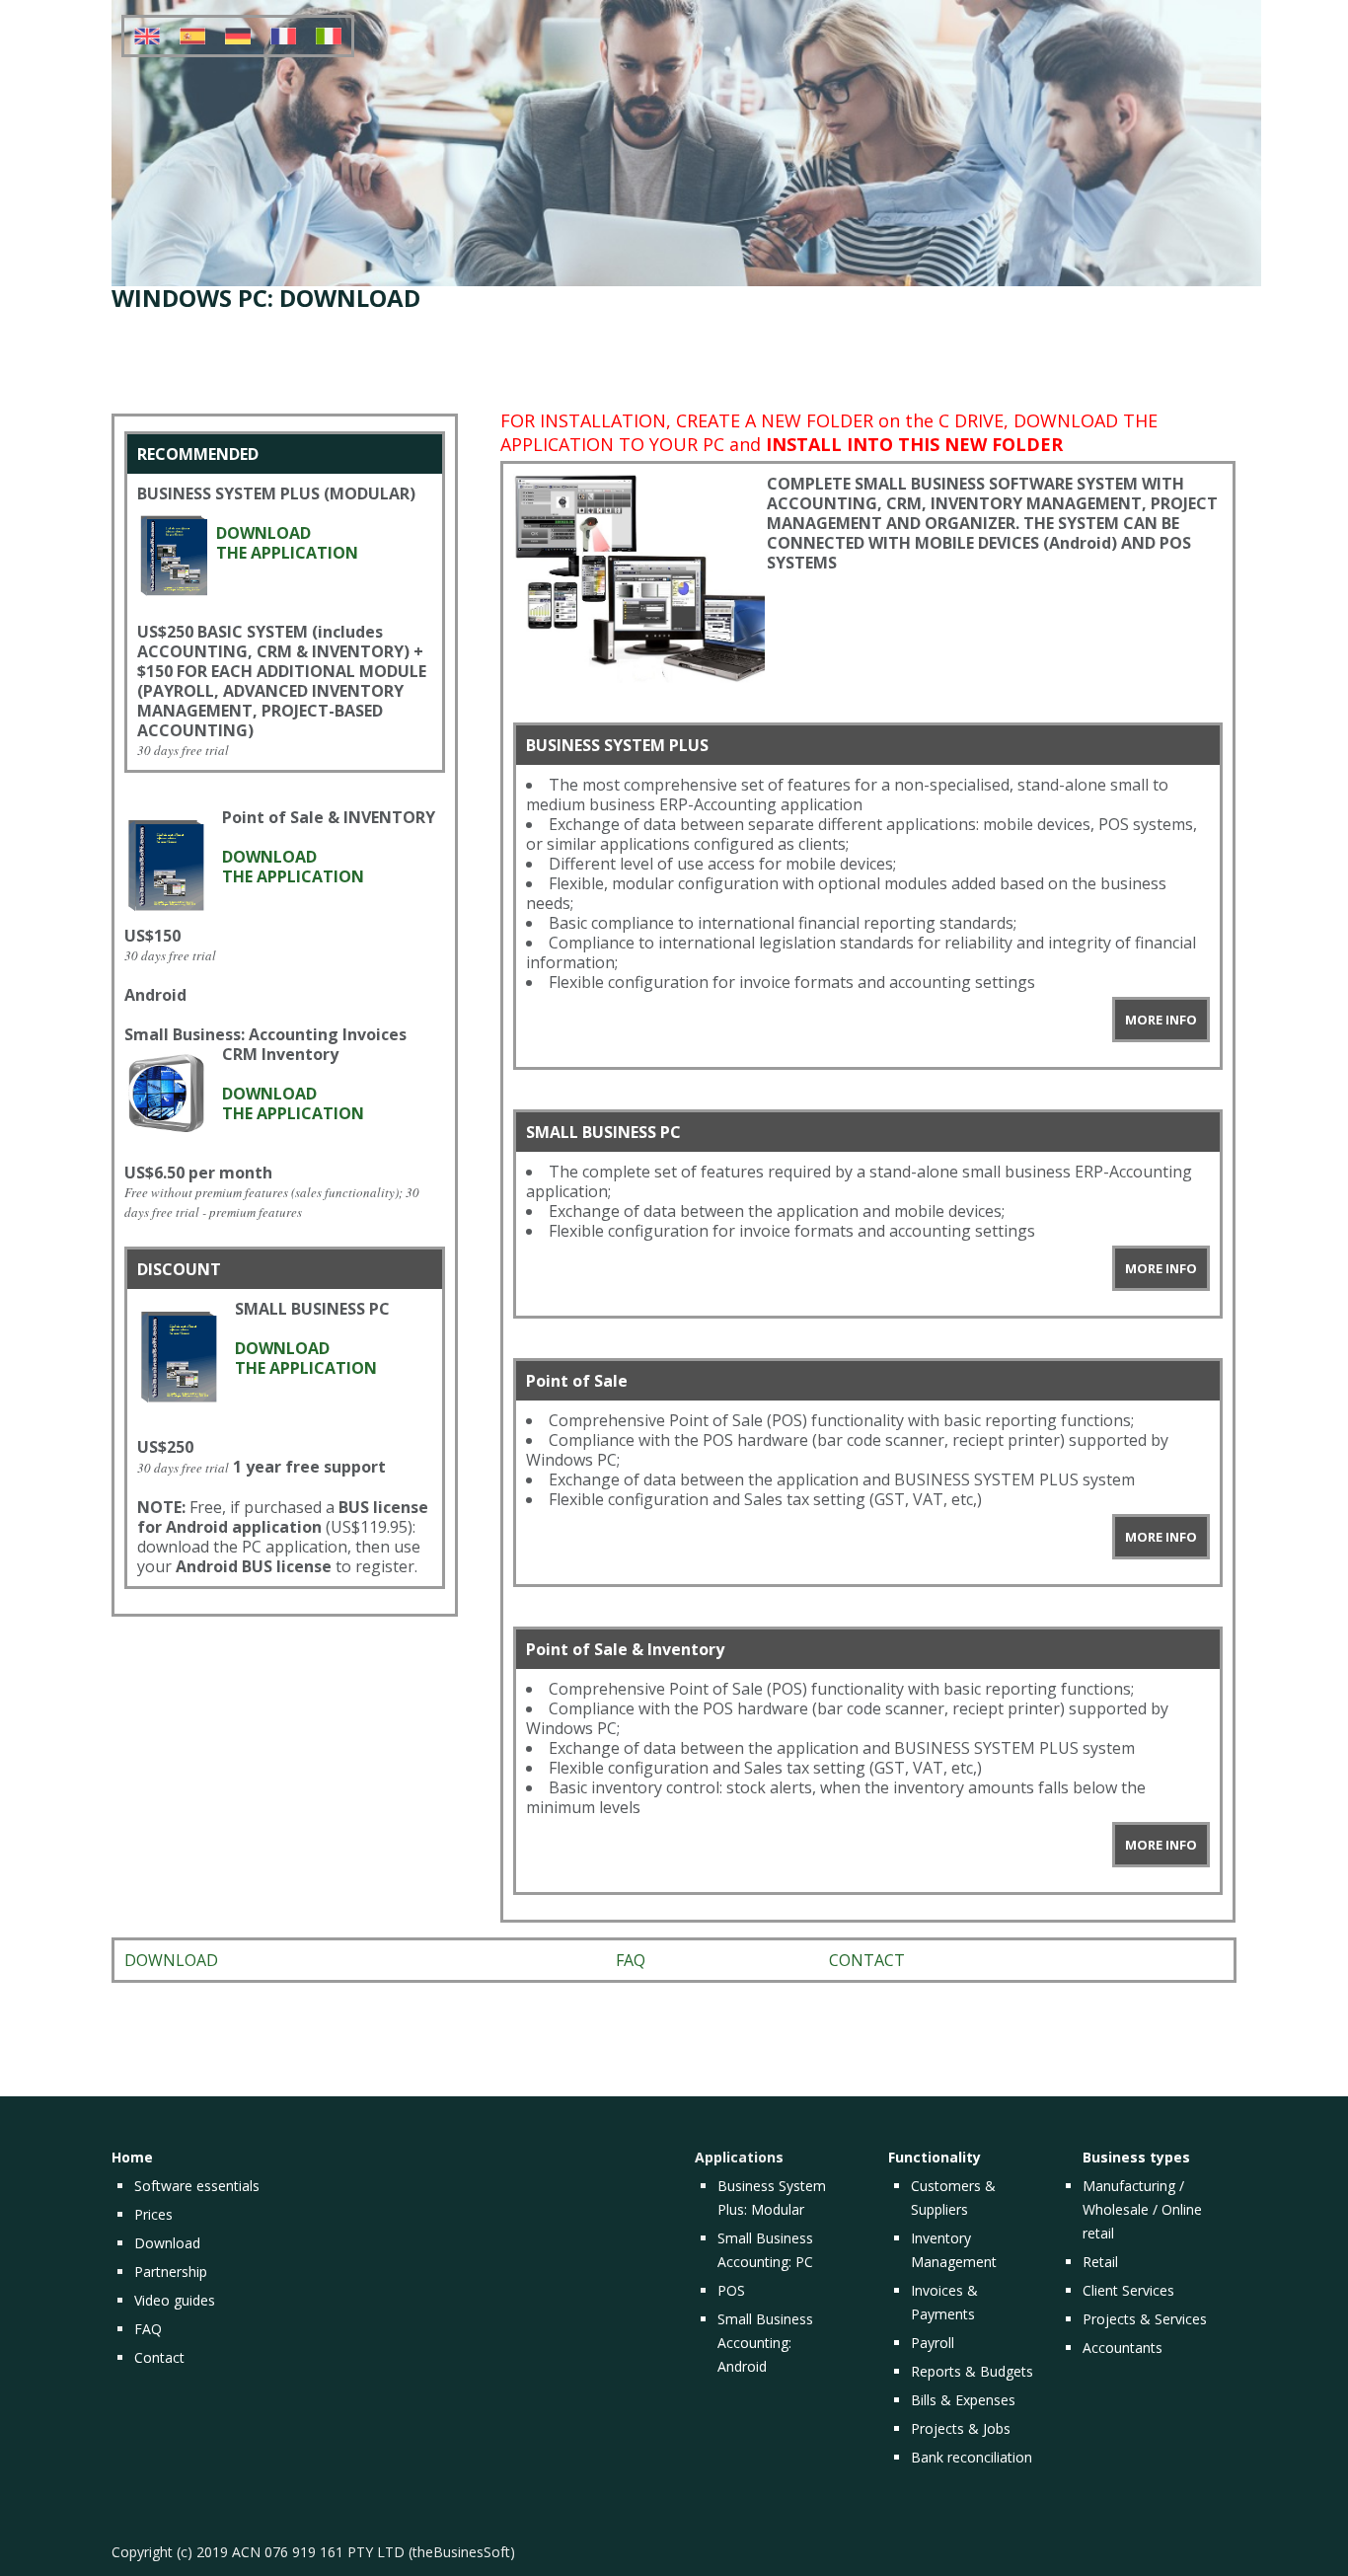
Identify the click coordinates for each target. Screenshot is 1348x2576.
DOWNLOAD (171, 1960)
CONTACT (867, 1960)
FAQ (631, 1960)
